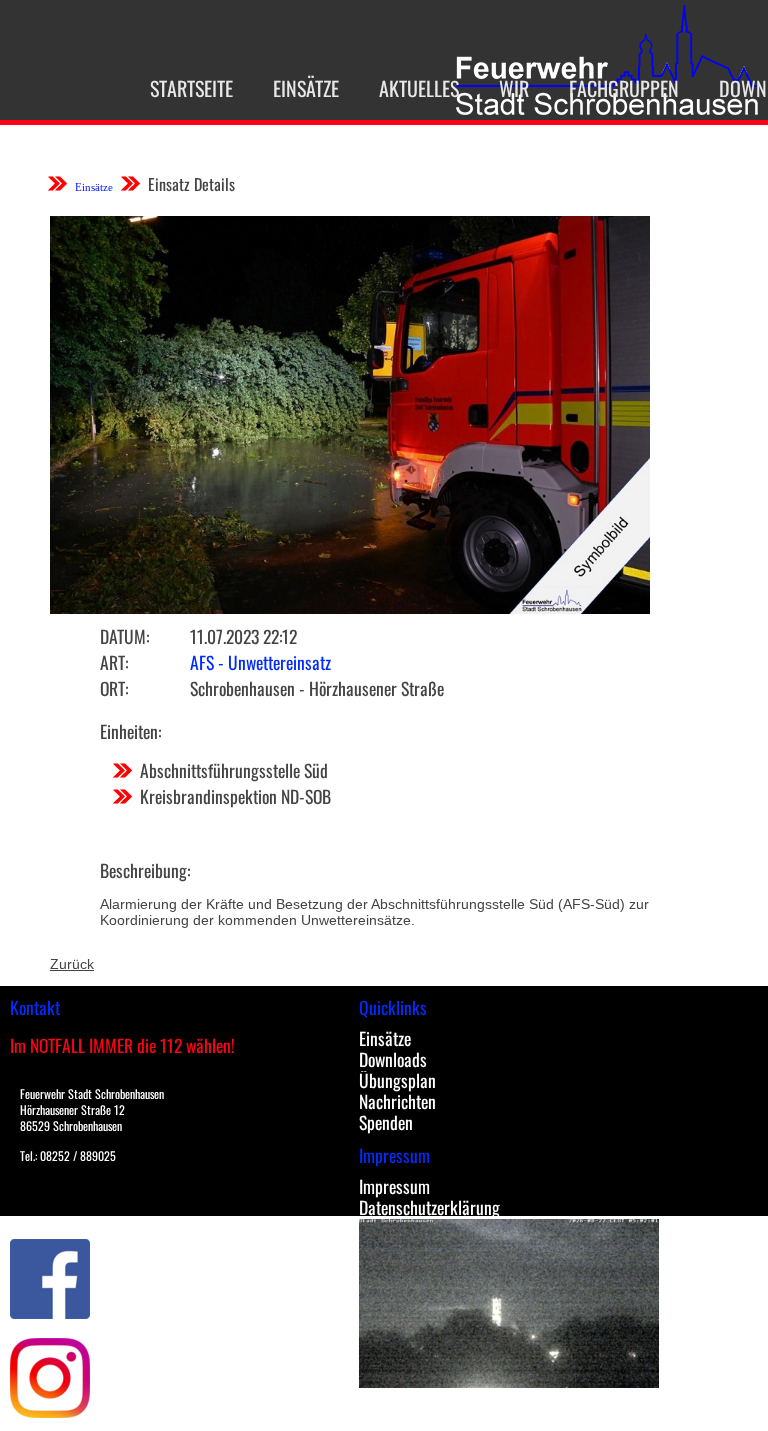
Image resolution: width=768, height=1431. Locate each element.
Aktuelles (419, 88)
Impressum (394, 1186)
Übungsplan (397, 1080)
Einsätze (306, 88)
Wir (514, 88)
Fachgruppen (624, 88)
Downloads (393, 1059)
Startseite (191, 88)
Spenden (386, 1122)
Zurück (72, 964)
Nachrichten (397, 1101)
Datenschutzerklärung (429, 1207)
